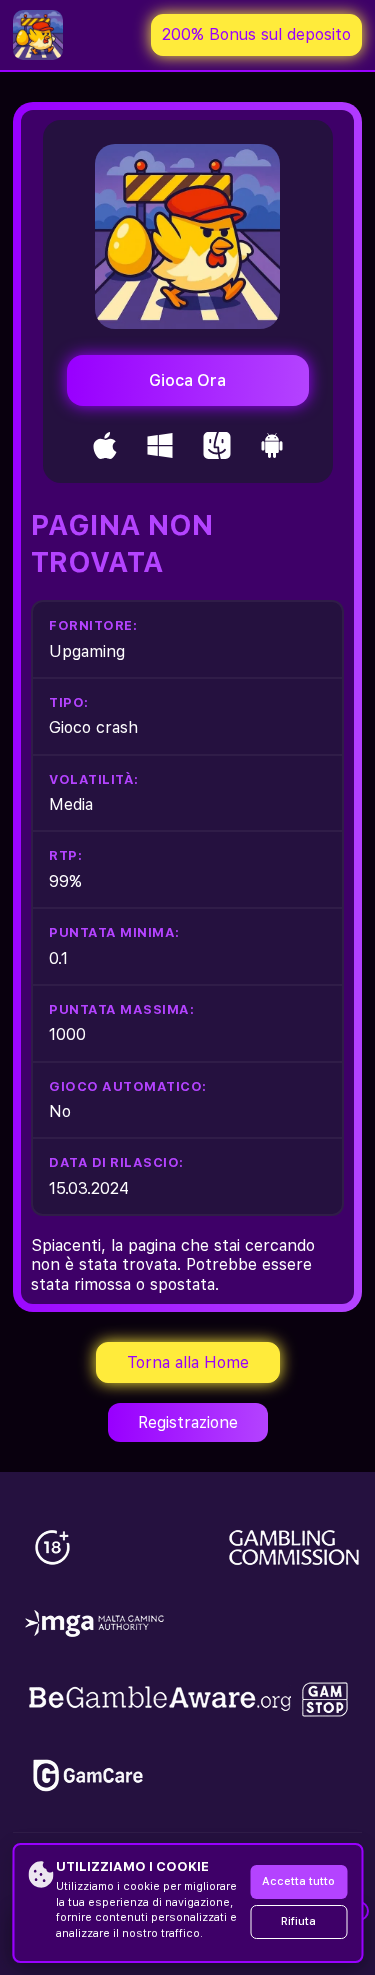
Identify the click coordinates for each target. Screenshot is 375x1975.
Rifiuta (298, 1921)
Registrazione (188, 1422)
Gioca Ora (187, 380)
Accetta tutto (298, 1881)
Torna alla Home (188, 1362)
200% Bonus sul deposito (256, 34)
